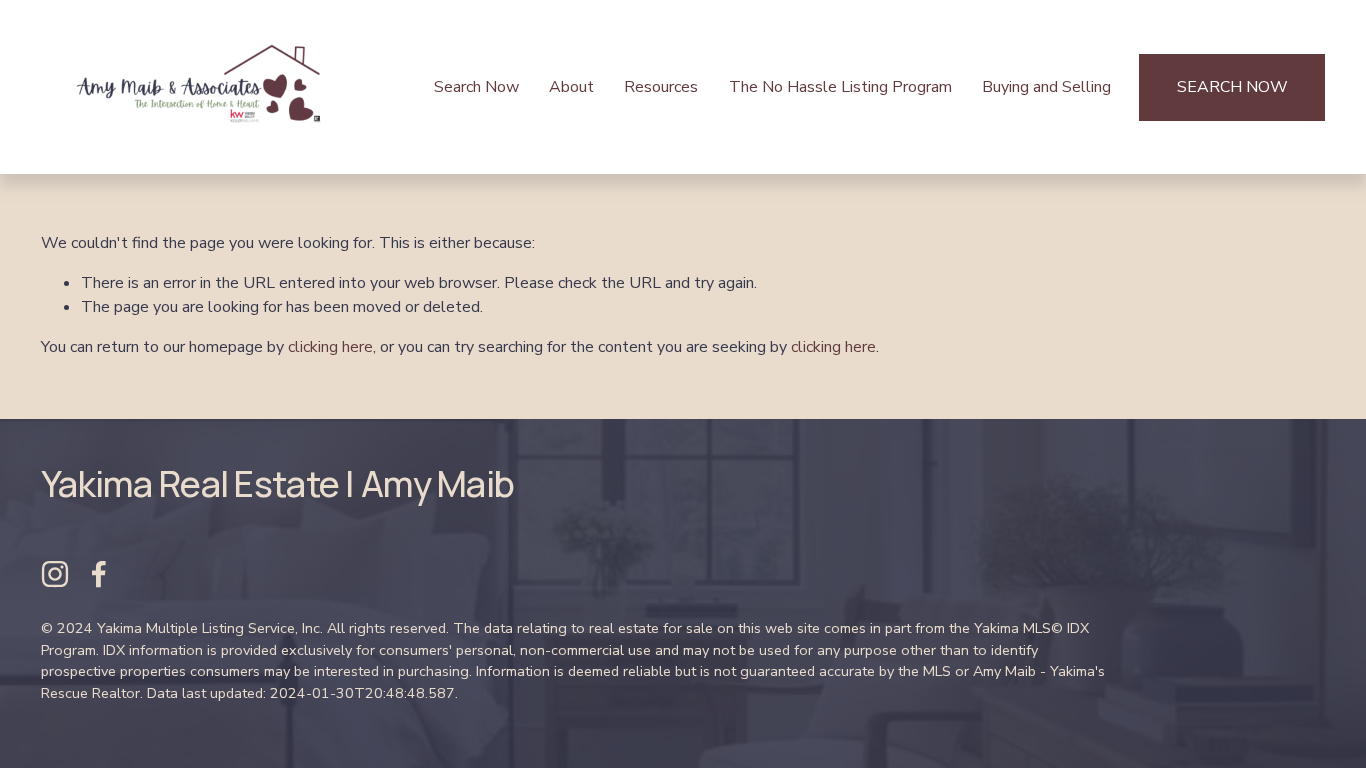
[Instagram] (55, 574)
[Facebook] (99, 574)
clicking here (330, 347)
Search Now (476, 87)
